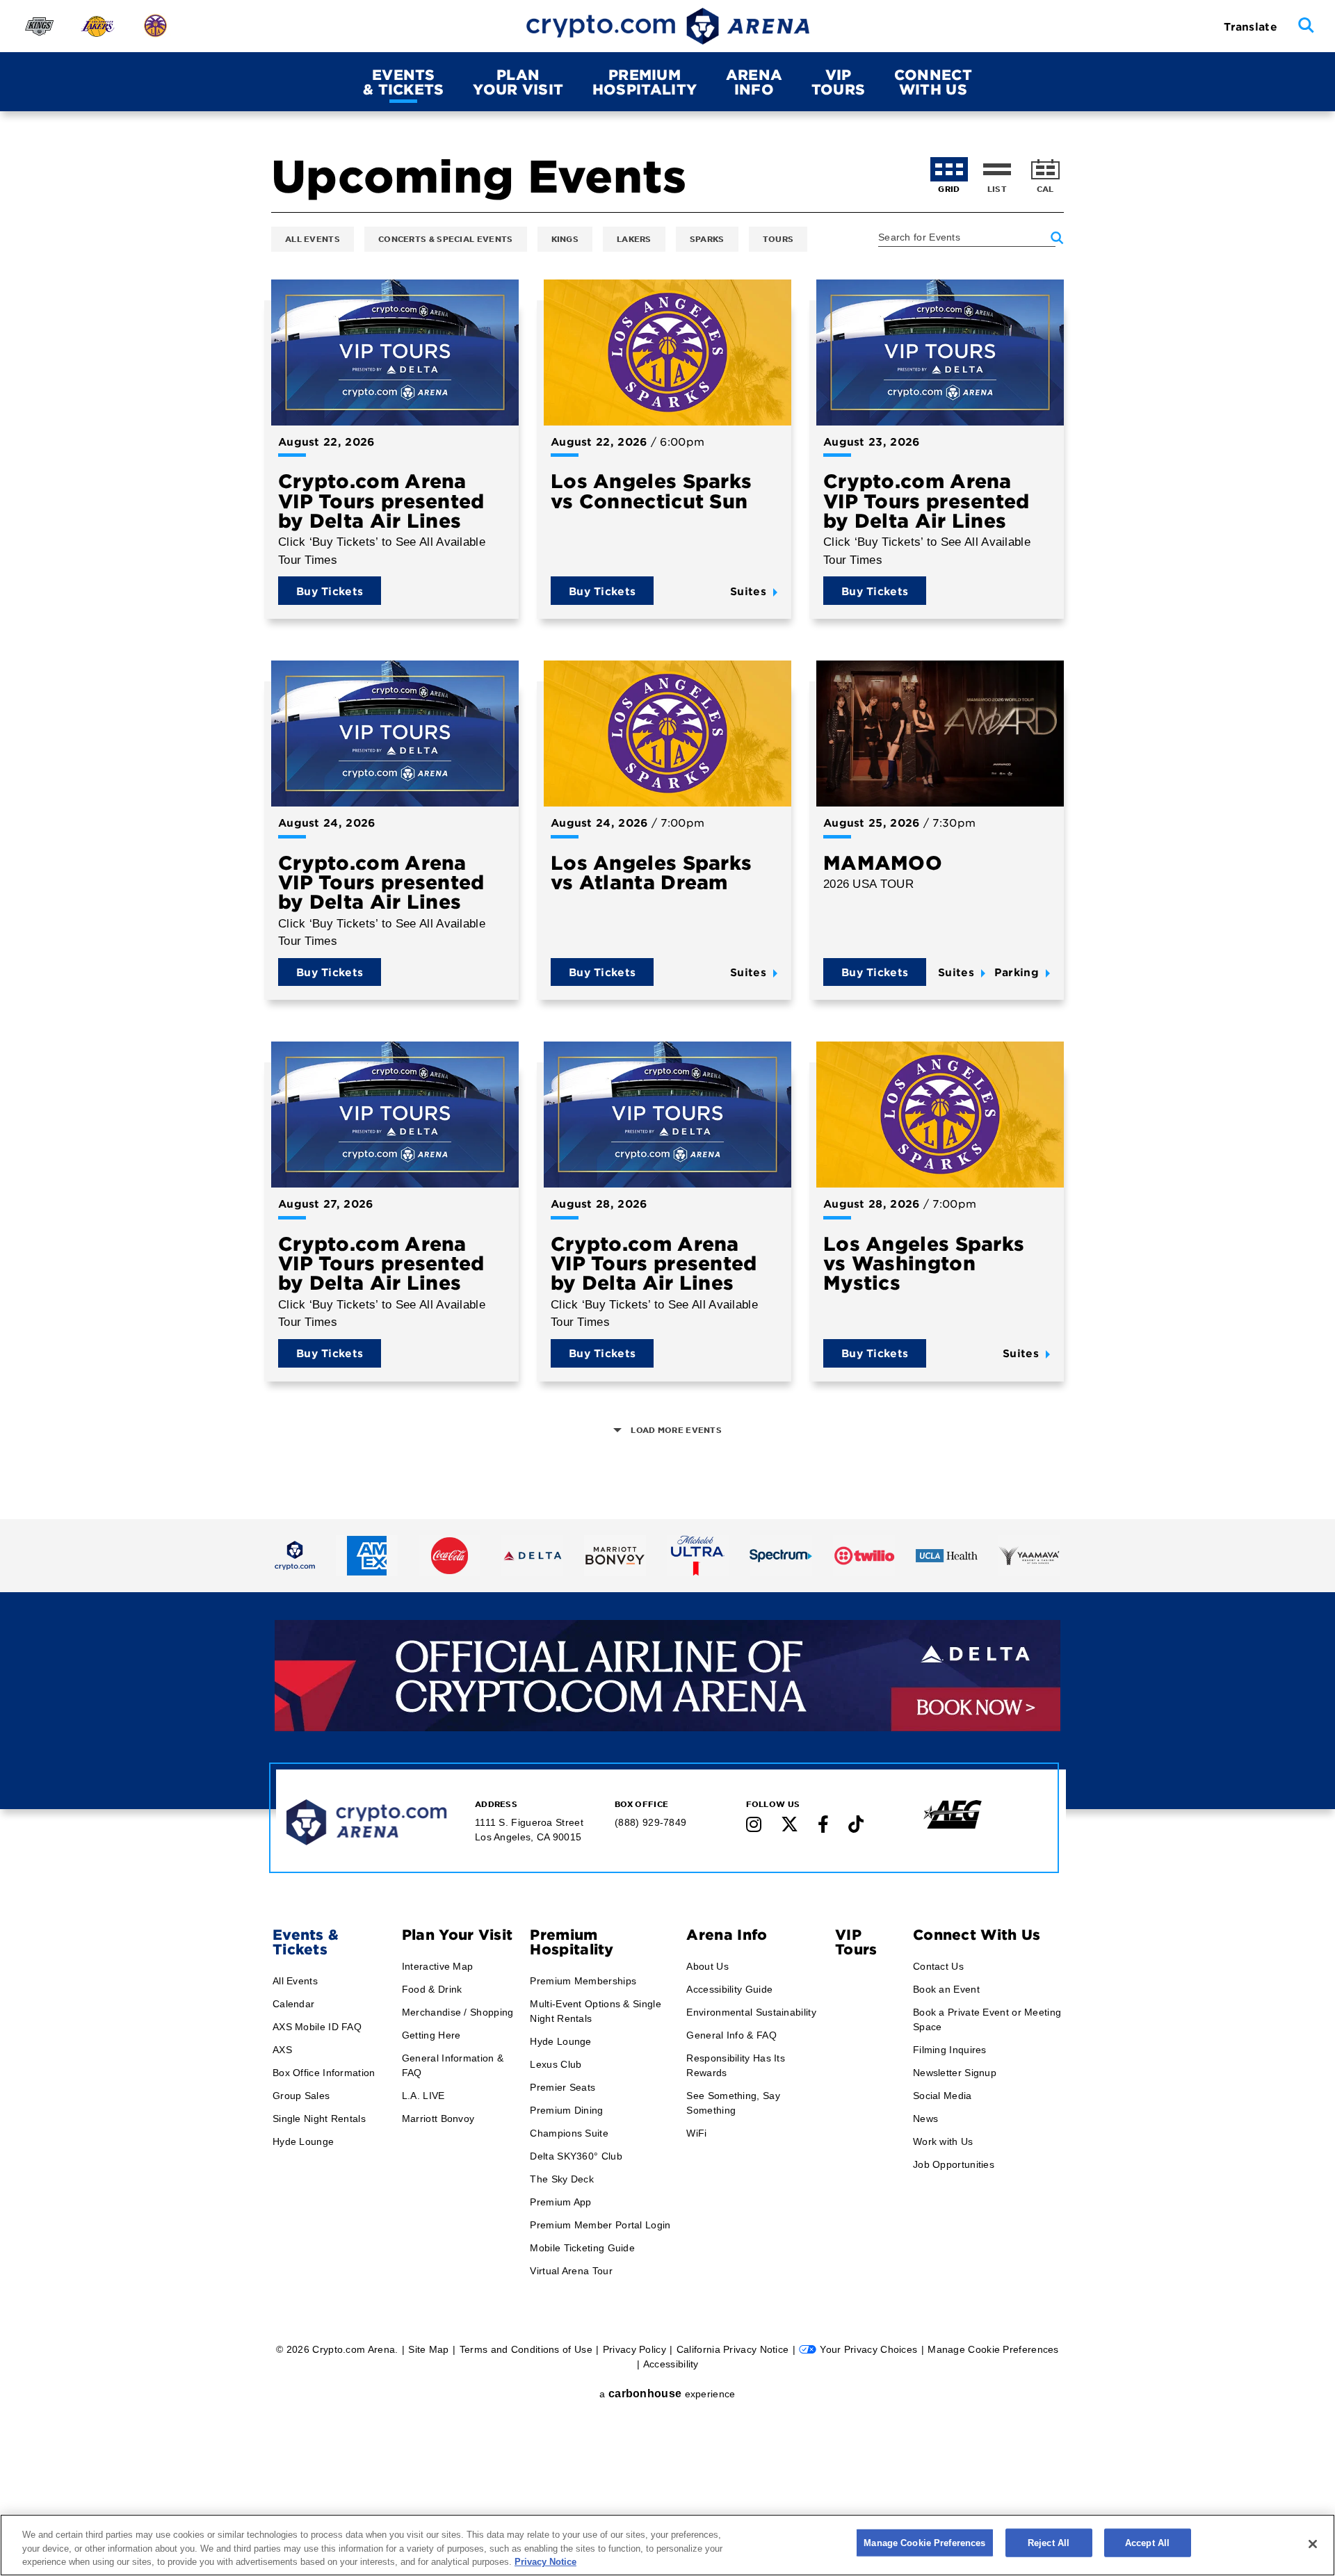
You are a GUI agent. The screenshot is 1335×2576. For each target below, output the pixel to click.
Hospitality (645, 82)
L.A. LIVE (423, 2096)
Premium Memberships (583, 1981)
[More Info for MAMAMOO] (940, 734)
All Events (295, 1981)
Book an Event (946, 1989)
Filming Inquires (950, 2050)
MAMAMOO (883, 862)
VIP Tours (856, 1942)
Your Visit (518, 82)
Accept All (1147, 2542)
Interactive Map (438, 1966)
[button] (1306, 26)
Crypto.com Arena (668, 26)
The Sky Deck (562, 2179)
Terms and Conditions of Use (526, 2349)
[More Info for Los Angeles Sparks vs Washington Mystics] (940, 1115)
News (925, 2119)
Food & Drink (432, 1989)
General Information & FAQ (453, 2065)
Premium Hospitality (572, 1942)
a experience (667, 2393)
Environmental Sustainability (751, 2012)
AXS (282, 2050)
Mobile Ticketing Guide (582, 2248)
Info (754, 82)
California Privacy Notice (733, 2349)
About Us (707, 1966)
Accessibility (671, 2364)
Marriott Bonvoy (438, 2119)
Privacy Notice (545, 2562)
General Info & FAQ (731, 2035)
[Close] (1313, 2544)
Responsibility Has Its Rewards (736, 2065)
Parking (1017, 972)
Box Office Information (324, 2073)
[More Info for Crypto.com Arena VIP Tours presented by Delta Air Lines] (395, 353)
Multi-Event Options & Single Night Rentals (595, 2011)
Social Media (942, 2096)
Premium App (560, 2202)
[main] (667, 718)
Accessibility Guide (729, 1989)
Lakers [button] (634, 238)
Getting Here (431, 2035)
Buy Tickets (330, 591)
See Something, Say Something (733, 2103)
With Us (933, 82)
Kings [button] (565, 238)
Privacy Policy (634, 2349)
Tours (839, 82)
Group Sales (301, 2096)
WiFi (696, 2133)
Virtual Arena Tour (571, 2271)
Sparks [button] (707, 238)
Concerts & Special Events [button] (446, 238)
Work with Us (943, 2141)
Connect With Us (977, 1934)
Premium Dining (566, 2110)
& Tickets (404, 82)
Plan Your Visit (458, 1934)
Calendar (293, 2004)
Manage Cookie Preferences (924, 2542)
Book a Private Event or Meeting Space (987, 2019)
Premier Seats (563, 2087)
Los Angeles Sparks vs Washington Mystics (924, 1263)
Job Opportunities (954, 2164)
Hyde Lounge (303, 2141)
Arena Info (727, 1934)
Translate (1251, 26)
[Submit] (1057, 238)
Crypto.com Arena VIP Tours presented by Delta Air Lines (381, 500)
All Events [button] (313, 238)
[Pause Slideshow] (1041, 1641)
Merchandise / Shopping (458, 2012)
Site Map (428, 2349)
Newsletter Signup (955, 2073)
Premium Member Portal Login (600, 2225)
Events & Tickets (306, 1942)
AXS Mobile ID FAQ (317, 2027)
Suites (748, 591)
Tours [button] (778, 238)
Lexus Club (556, 2064)
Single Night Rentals (319, 2119)
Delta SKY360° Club (576, 2156)
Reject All (1049, 2542)
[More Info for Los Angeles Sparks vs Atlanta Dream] (667, 734)
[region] (667, 2545)
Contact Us (938, 1966)
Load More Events (675, 1430)
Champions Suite (569, 2133)
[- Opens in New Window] (295, 1555)
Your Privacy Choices (868, 2349)
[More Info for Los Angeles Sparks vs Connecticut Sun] (667, 353)
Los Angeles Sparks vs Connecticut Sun (651, 490)
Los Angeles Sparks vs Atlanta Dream (651, 872)
